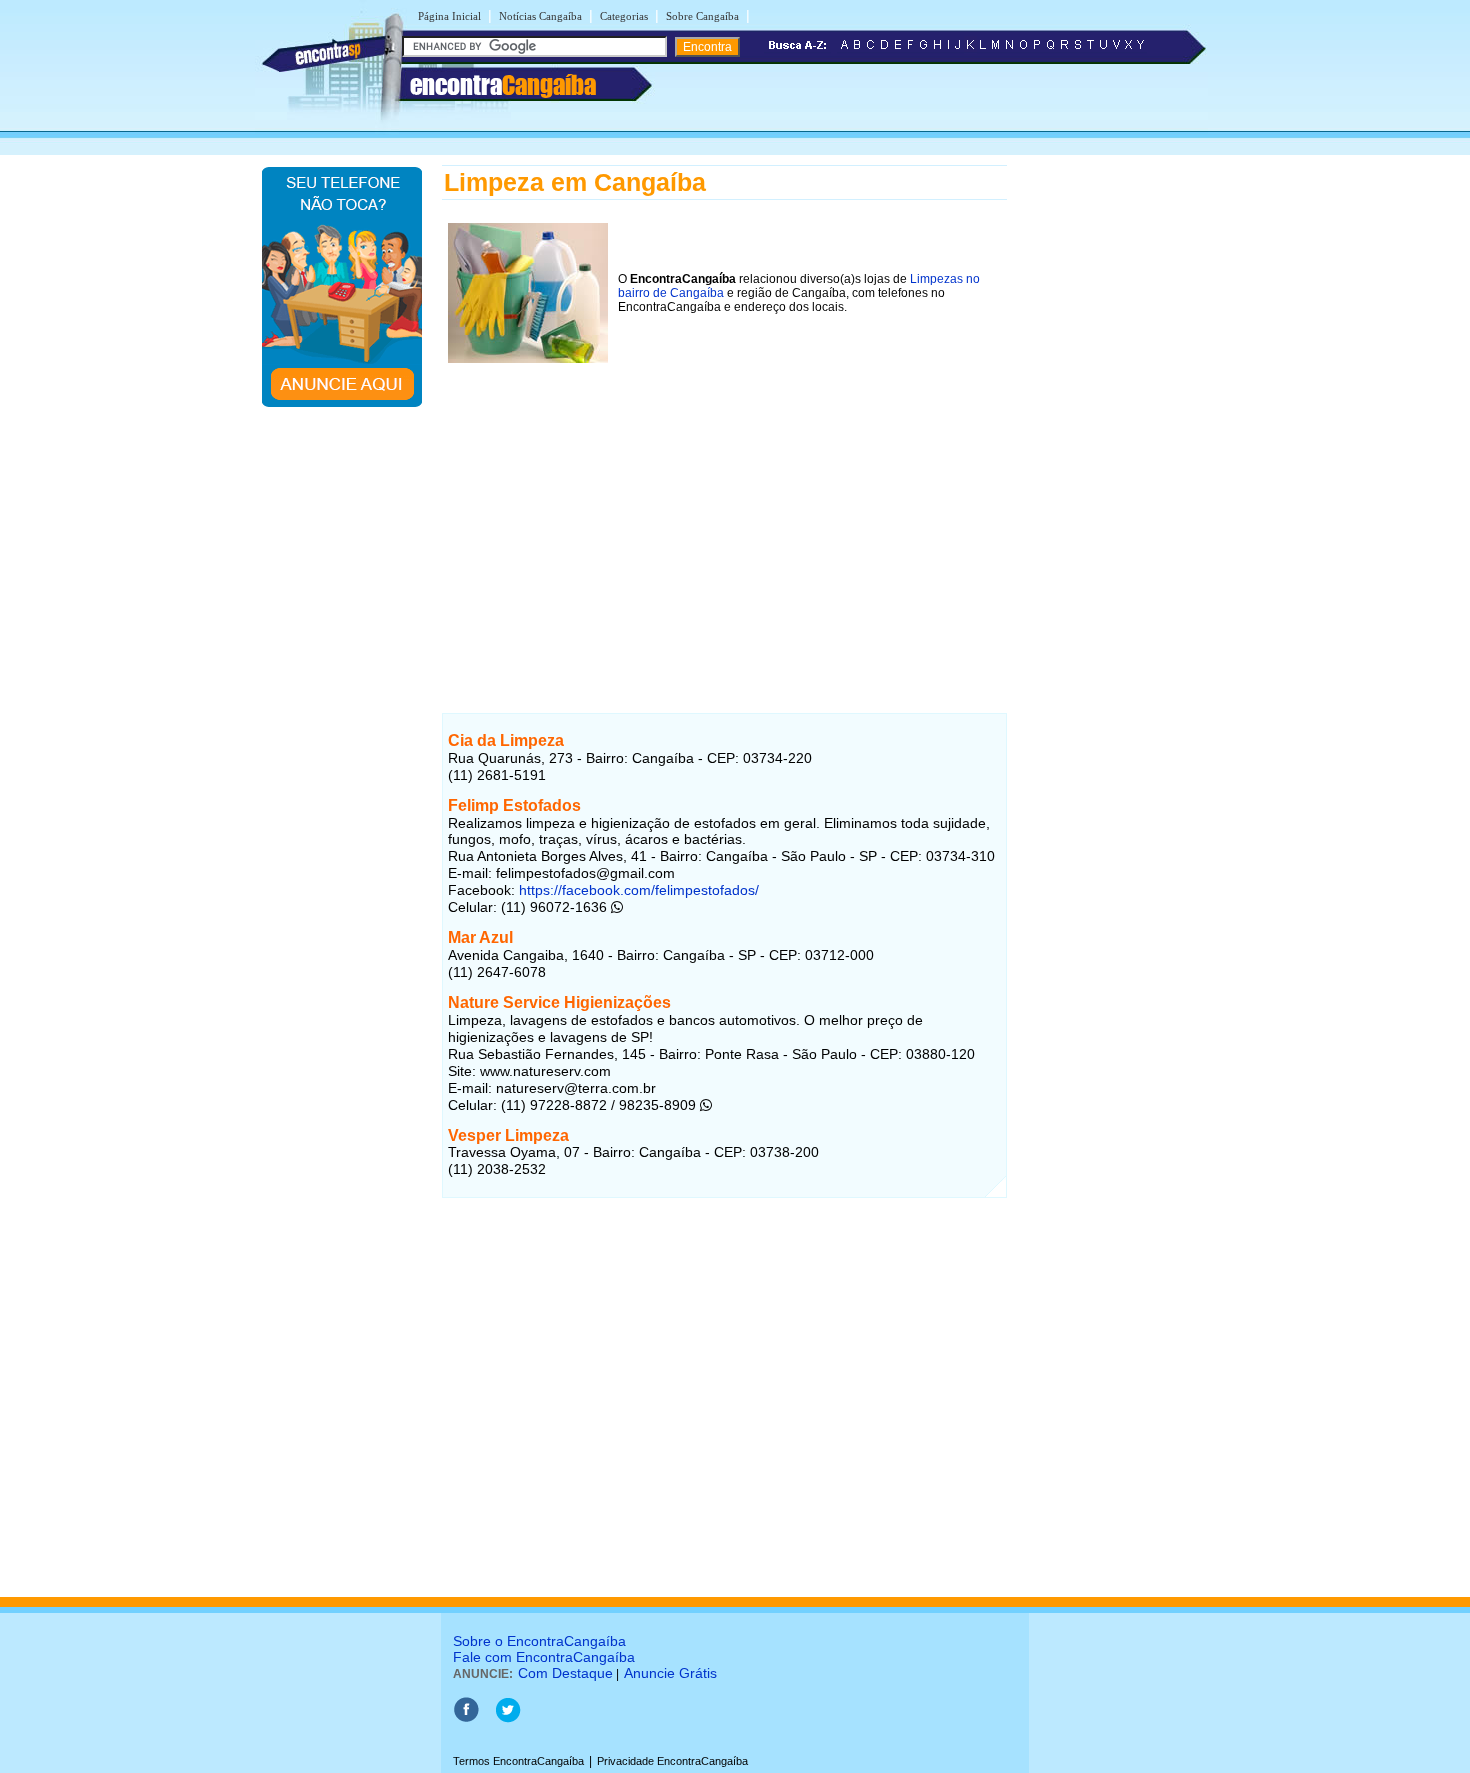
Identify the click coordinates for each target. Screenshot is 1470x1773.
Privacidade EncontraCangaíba (672, 1761)
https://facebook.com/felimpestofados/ (637, 890)
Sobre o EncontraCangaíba (539, 1641)
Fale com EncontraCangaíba (544, 1657)
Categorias (624, 16)
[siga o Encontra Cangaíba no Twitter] (507, 1719)
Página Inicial (449, 16)
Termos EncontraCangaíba (518, 1761)
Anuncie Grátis (670, 1673)
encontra (503, 85)
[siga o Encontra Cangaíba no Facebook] (466, 1719)
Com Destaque (565, 1673)
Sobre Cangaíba (702, 16)
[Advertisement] (724, 509)
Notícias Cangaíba (540, 16)
